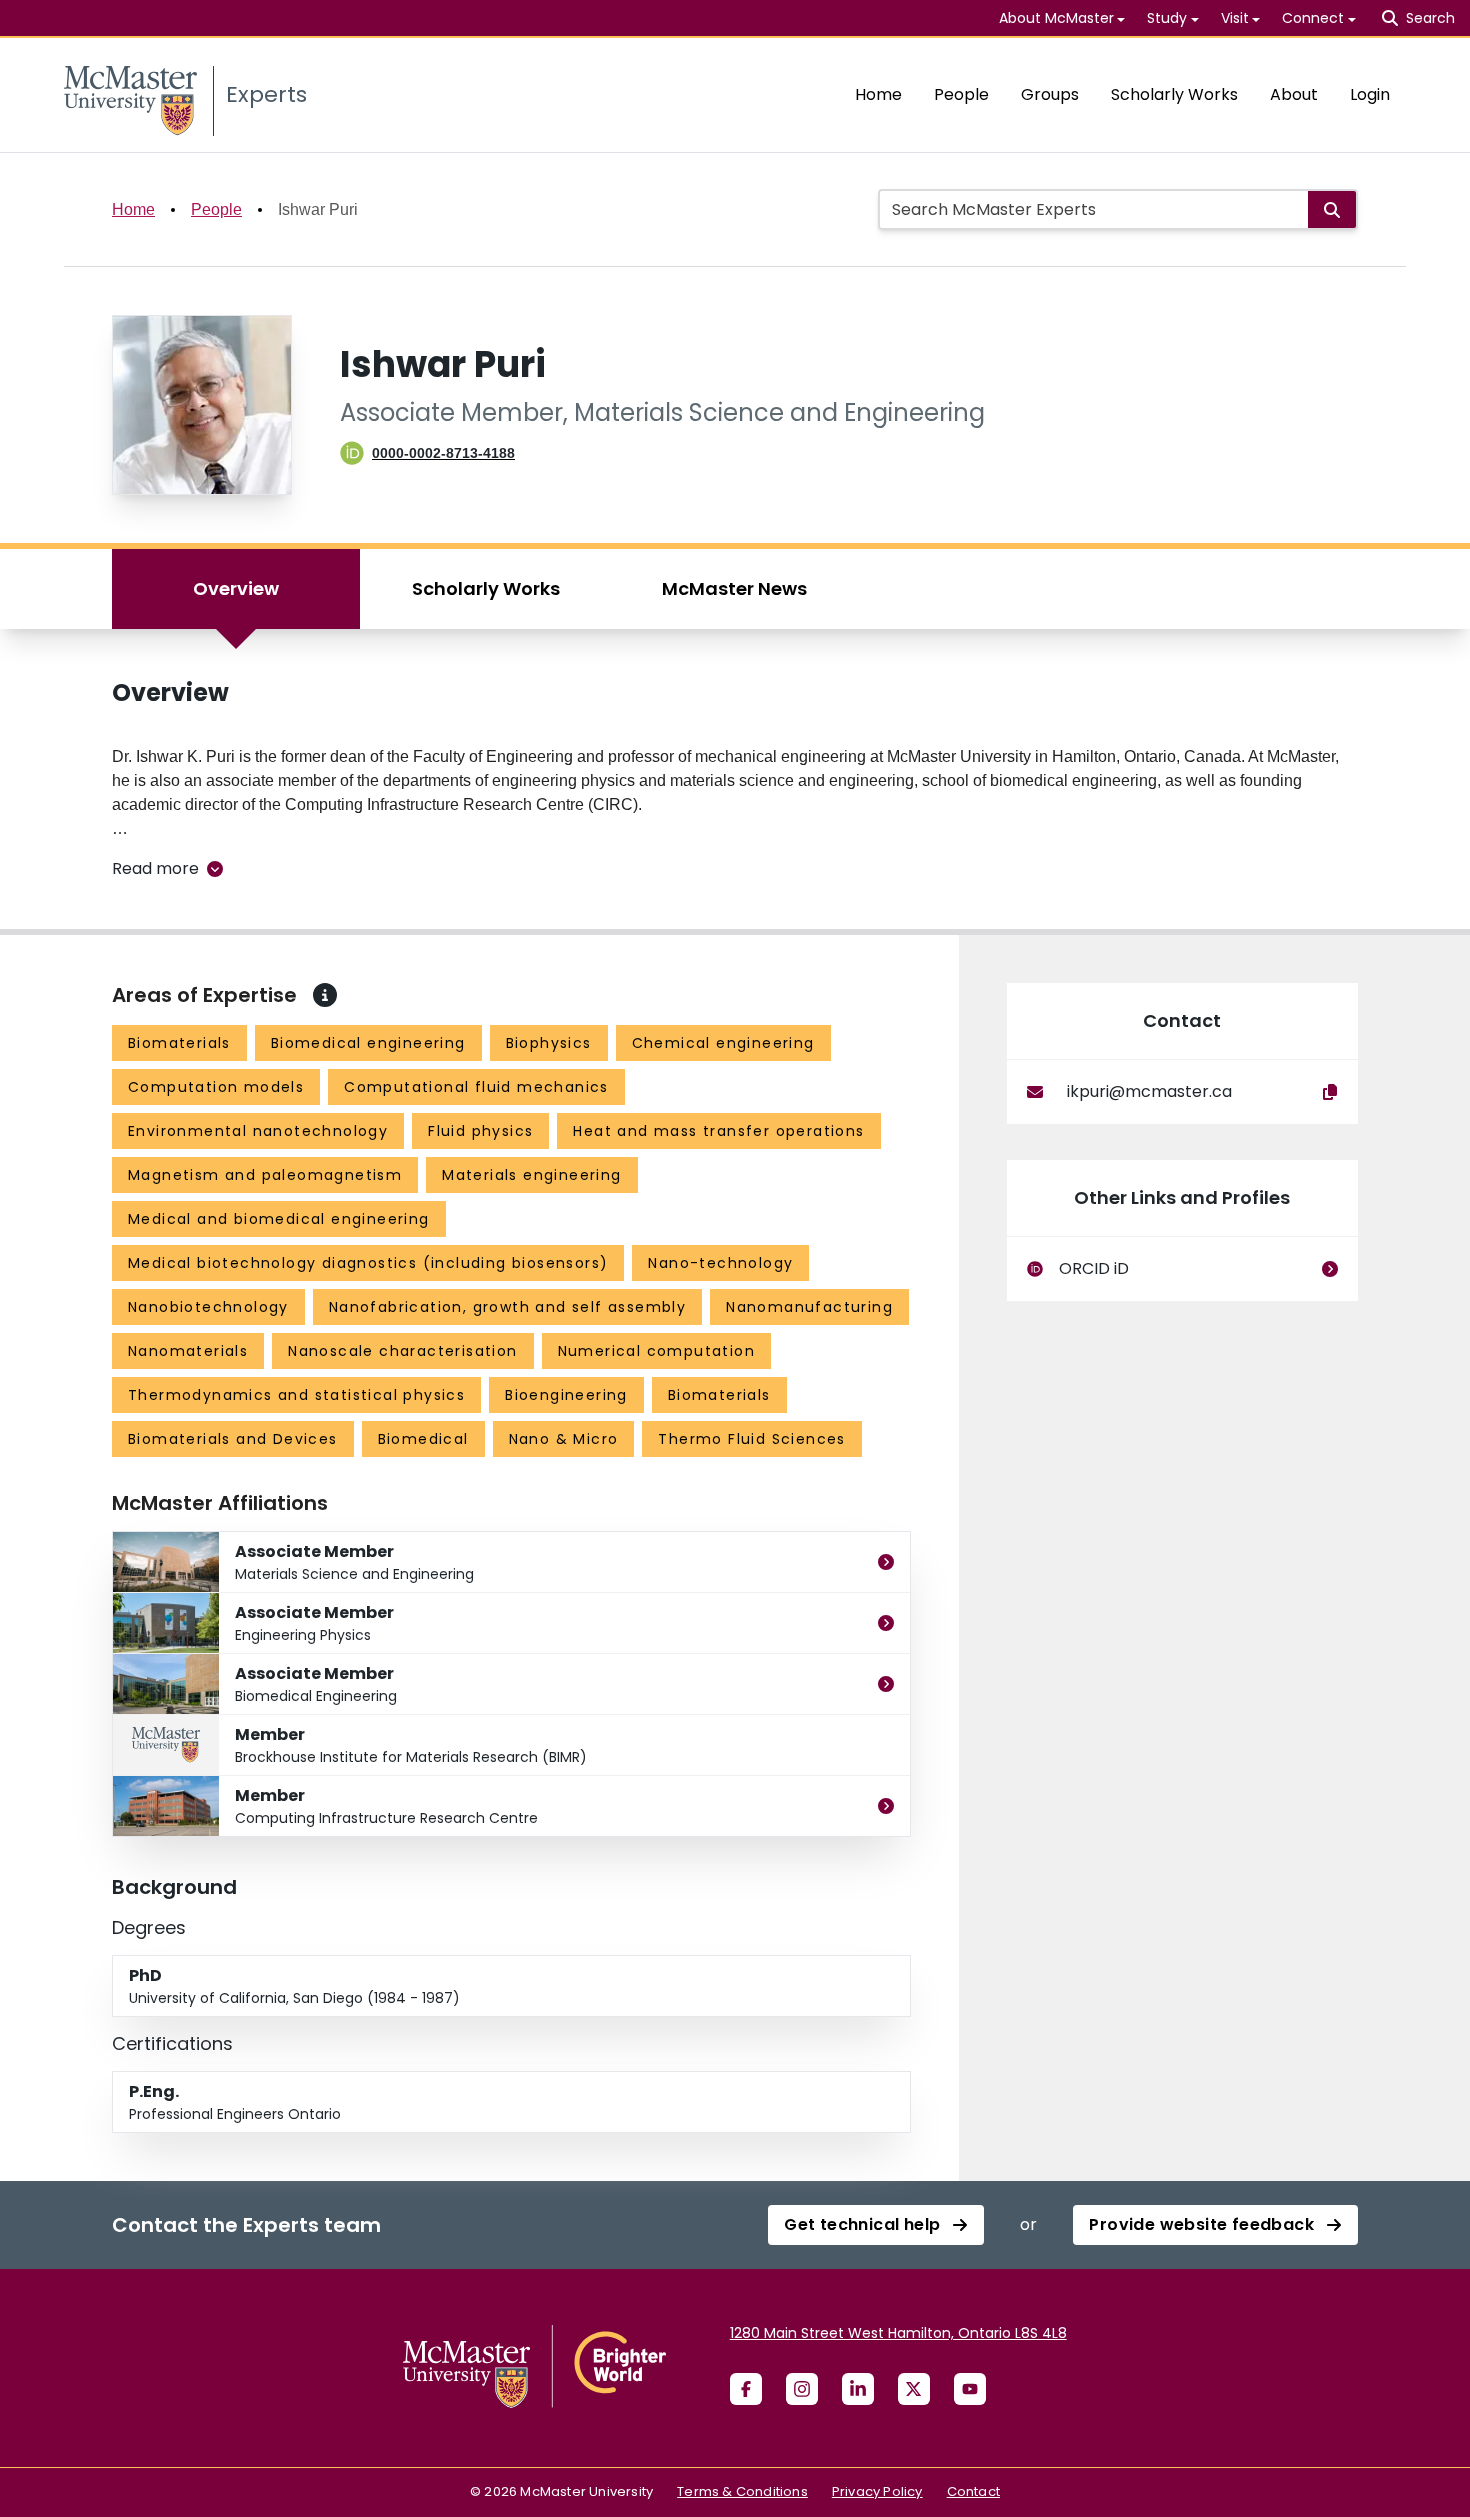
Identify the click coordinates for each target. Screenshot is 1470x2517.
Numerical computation (656, 1351)
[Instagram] (802, 2389)
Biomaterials (179, 1043)
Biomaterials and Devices (233, 1439)
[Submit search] (1332, 209)
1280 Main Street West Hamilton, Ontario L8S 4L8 (898, 2333)
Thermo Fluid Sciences (751, 1439)
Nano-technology (720, 1263)
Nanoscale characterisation (402, 1351)
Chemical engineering (723, 1043)
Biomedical (423, 1439)
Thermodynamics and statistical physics (296, 1395)
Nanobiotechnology (208, 1307)
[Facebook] (746, 2389)
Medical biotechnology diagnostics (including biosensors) (368, 1263)
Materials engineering (531, 1175)
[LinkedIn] (858, 2389)
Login (1370, 94)
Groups (1050, 94)
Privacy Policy (877, 2491)
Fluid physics (480, 1131)
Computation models (216, 1087)
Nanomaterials (188, 1351)
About (1294, 94)
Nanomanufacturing (809, 1307)
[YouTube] (970, 2389)
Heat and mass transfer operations (718, 1131)
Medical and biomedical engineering (279, 1219)
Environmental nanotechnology (258, 1131)
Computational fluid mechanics (476, 1087)
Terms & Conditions (742, 2491)
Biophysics (549, 1043)
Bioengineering (566, 1395)
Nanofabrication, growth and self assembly (507, 1307)
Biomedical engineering (368, 1043)
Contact (973, 2491)
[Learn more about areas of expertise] (325, 995)
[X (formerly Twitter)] (914, 2389)
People (961, 94)
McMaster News (734, 588)
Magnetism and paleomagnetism (265, 1175)
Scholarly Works (1174, 94)
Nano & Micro (564, 1439)
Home (878, 94)
